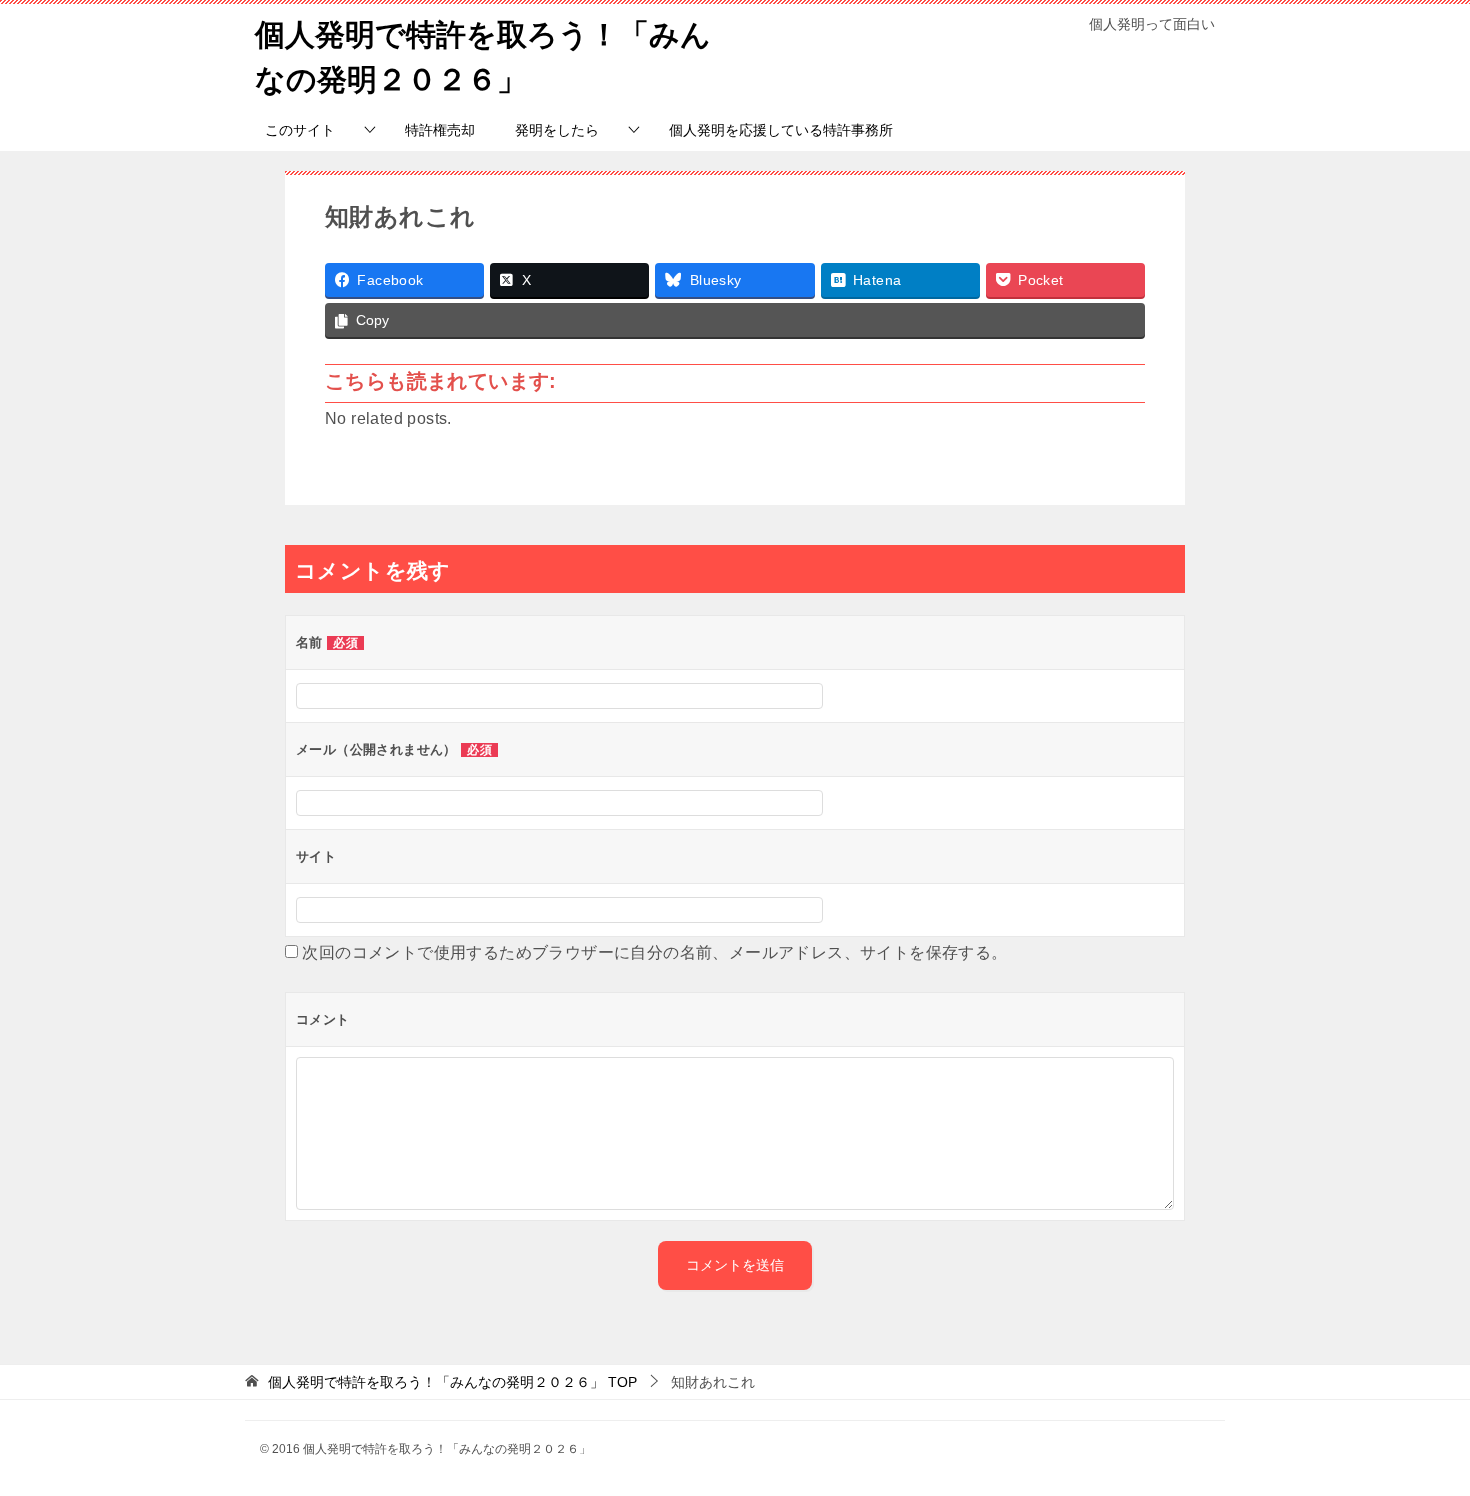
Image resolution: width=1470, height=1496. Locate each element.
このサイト (300, 130)
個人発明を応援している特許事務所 (781, 130)
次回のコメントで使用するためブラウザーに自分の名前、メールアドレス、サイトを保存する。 (654, 952)
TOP (452, 1382)
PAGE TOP (1421, 1433)
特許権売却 (440, 130)
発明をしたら (557, 130)
